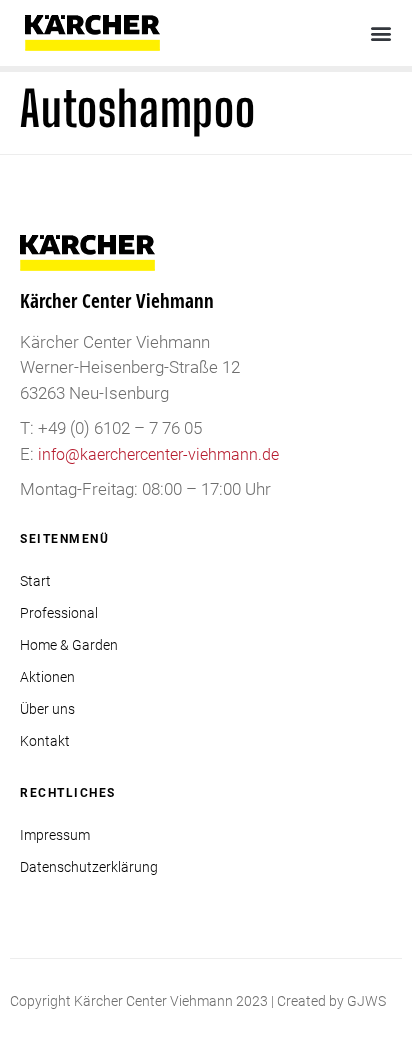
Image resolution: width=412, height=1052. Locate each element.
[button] (380, 33)
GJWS (366, 1001)
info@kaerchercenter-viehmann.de (158, 454)
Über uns (47, 709)
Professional (59, 613)
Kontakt (45, 741)
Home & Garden (69, 645)
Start (35, 581)
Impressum (55, 835)
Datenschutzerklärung (89, 867)
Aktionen (47, 677)
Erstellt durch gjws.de (76, 1025)
